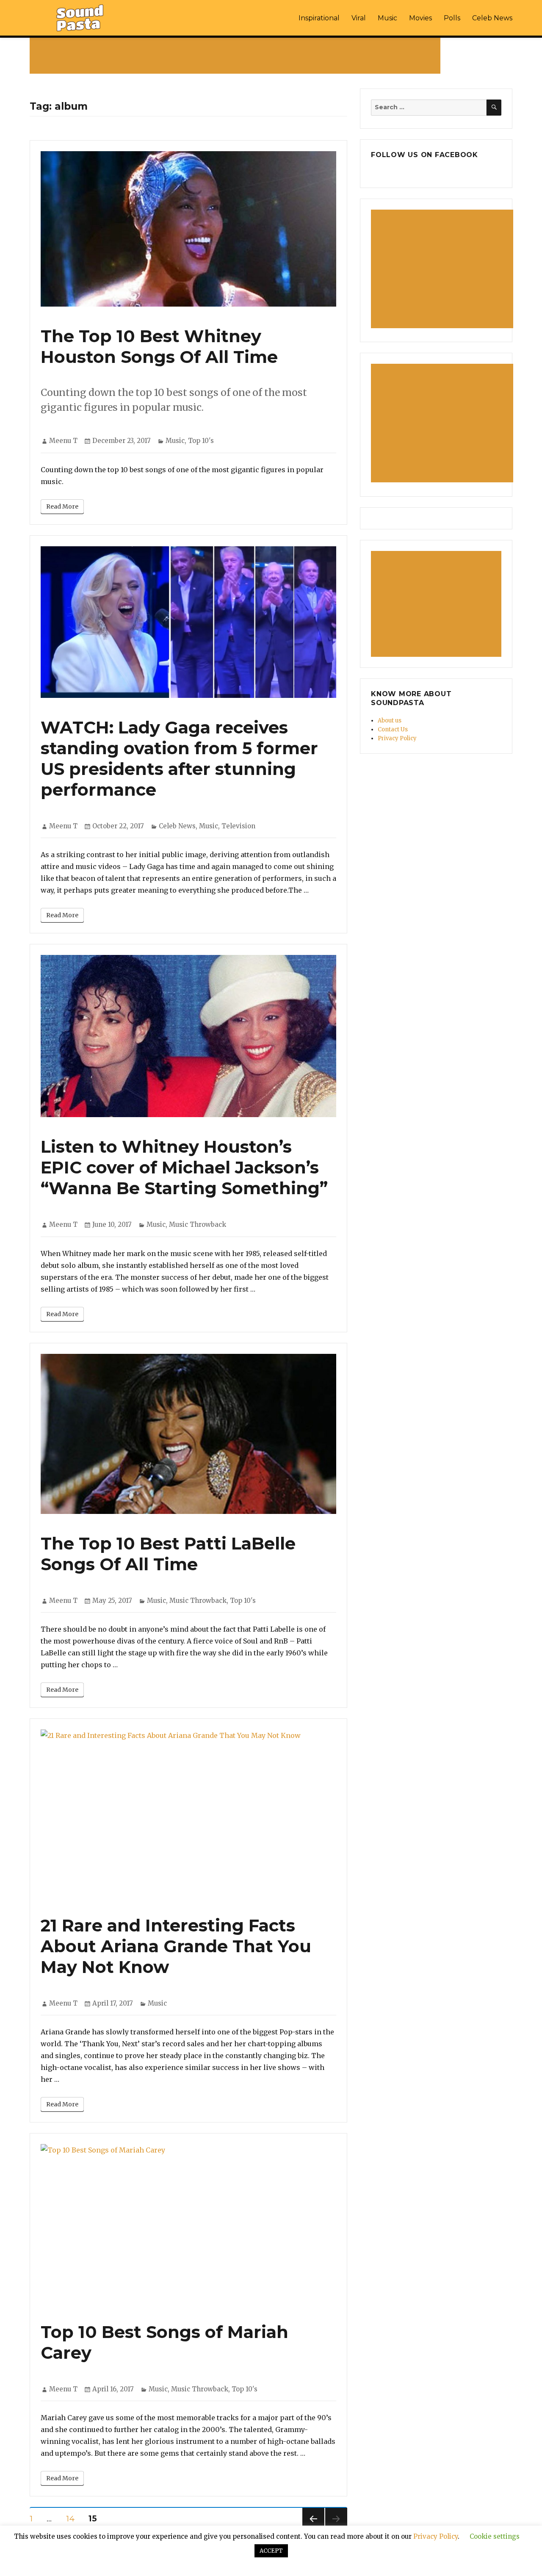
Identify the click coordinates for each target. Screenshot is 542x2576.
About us (390, 721)
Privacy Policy (397, 738)
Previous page (313, 2530)
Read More (62, 506)
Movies (420, 18)
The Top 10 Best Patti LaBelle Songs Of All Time (168, 1554)
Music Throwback (198, 1224)
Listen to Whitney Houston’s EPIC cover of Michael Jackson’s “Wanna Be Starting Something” (184, 1167)
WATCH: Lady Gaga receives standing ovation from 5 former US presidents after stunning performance (179, 758)
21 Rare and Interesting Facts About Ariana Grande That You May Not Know (176, 1946)
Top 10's (201, 441)
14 (73, 2518)
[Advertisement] (237, 55)
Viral (359, 18)
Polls (452, 18)
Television (238, 826)
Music (387, 18)
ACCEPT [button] (271, 2551)
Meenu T (63, 441)
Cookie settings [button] (495, 2536)
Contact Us (393, 729)
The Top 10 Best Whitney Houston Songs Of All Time (159, 346)
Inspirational (319, 18)
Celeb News (492, 18)
